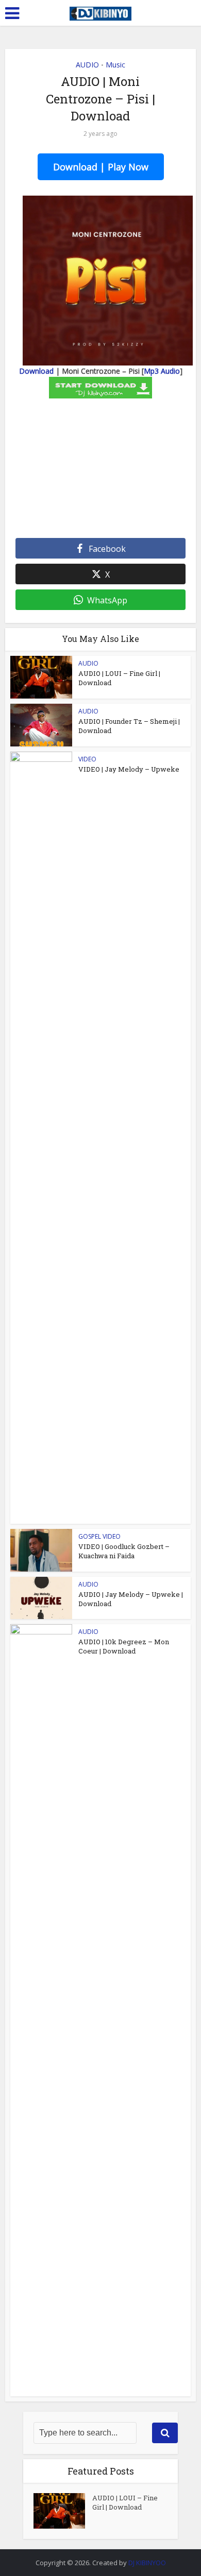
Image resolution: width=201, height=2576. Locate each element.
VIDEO (87, 759)
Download (36, 371)
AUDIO (87, 65)
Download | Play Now (101, 167)
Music (115, 65)
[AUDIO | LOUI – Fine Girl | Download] (63, 2511)
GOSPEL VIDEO (99, 1536)
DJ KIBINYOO (147, 2563)
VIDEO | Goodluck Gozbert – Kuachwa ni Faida (124, 1551)
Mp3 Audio (162, 371)
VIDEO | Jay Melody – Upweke (129, 769)
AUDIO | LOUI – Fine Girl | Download (125, 2502)
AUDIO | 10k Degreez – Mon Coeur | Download (124, 1646)
